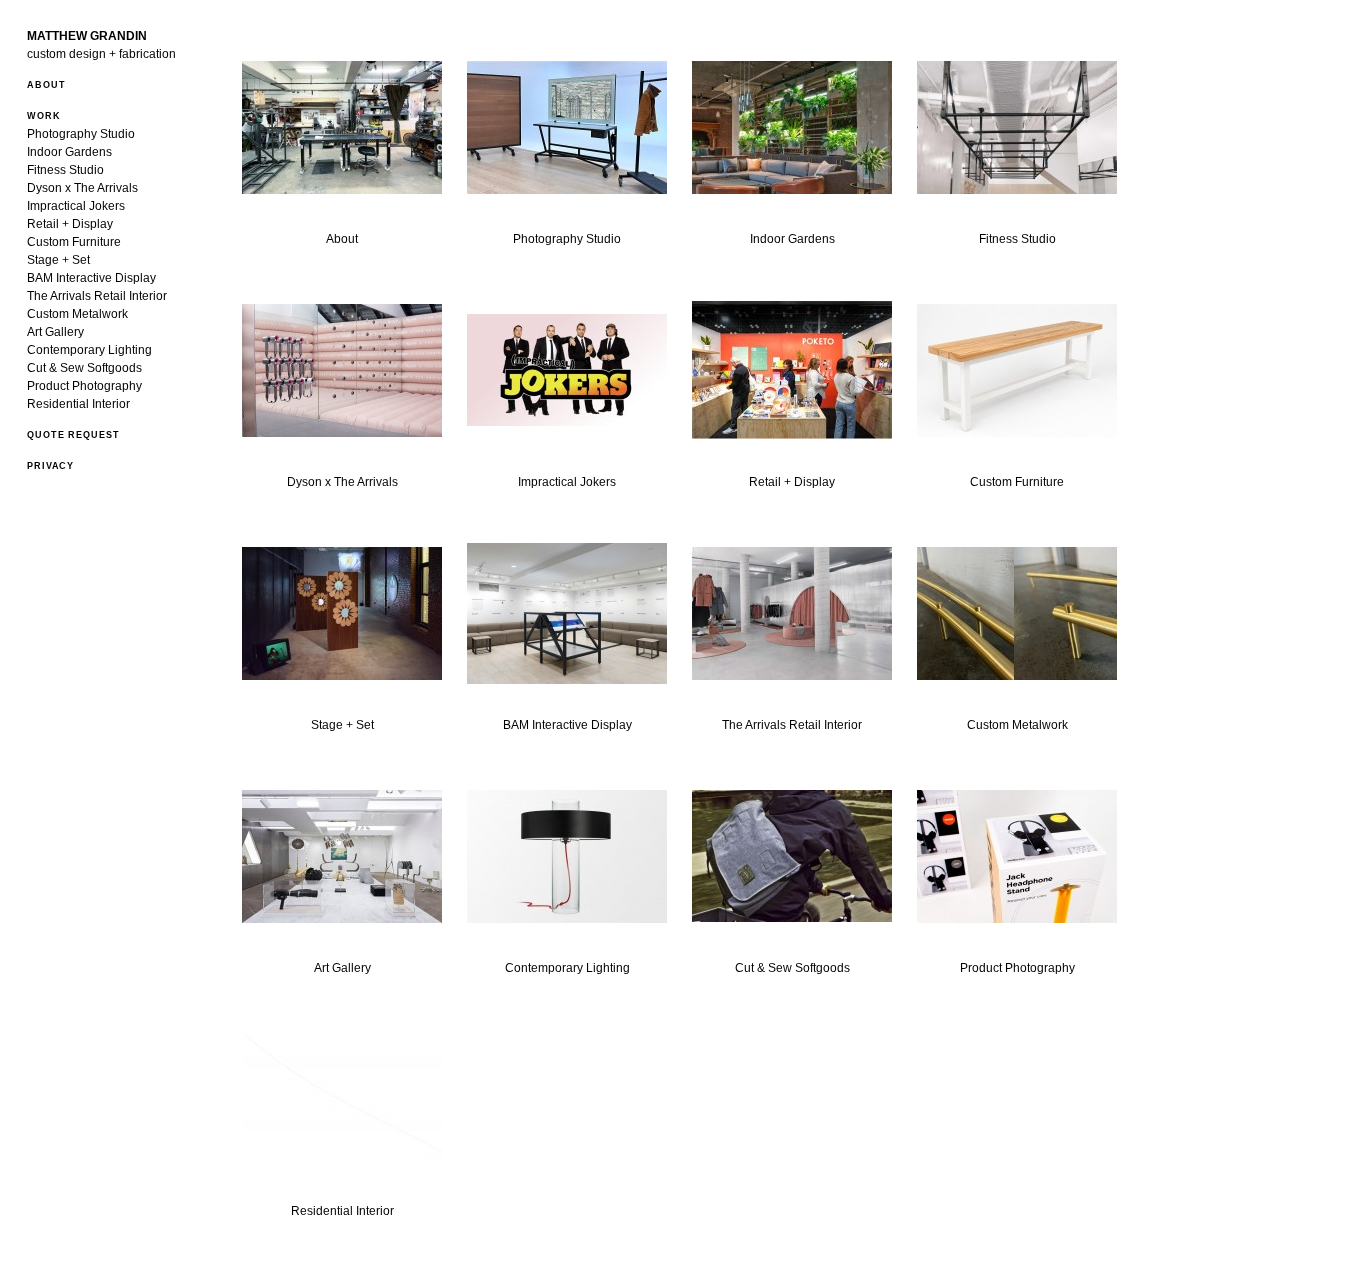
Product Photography (84, 386)
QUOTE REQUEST (73, 435)
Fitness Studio (65, 170)
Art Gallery (55, 332)
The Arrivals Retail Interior (97, 296)
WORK (44, 116)
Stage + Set (58, 260)
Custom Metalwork (77, 314)
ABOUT (46, 85)
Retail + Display (70, 224)
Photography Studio (81, 134)
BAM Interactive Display (91, 278)
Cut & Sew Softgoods (84, 368)
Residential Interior (78, 404)
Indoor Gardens (69, 152)
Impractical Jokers (76, 206)
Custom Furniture (74, 242)
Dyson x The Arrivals (82, 188)
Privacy (50, 466)
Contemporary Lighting (89, 350)
